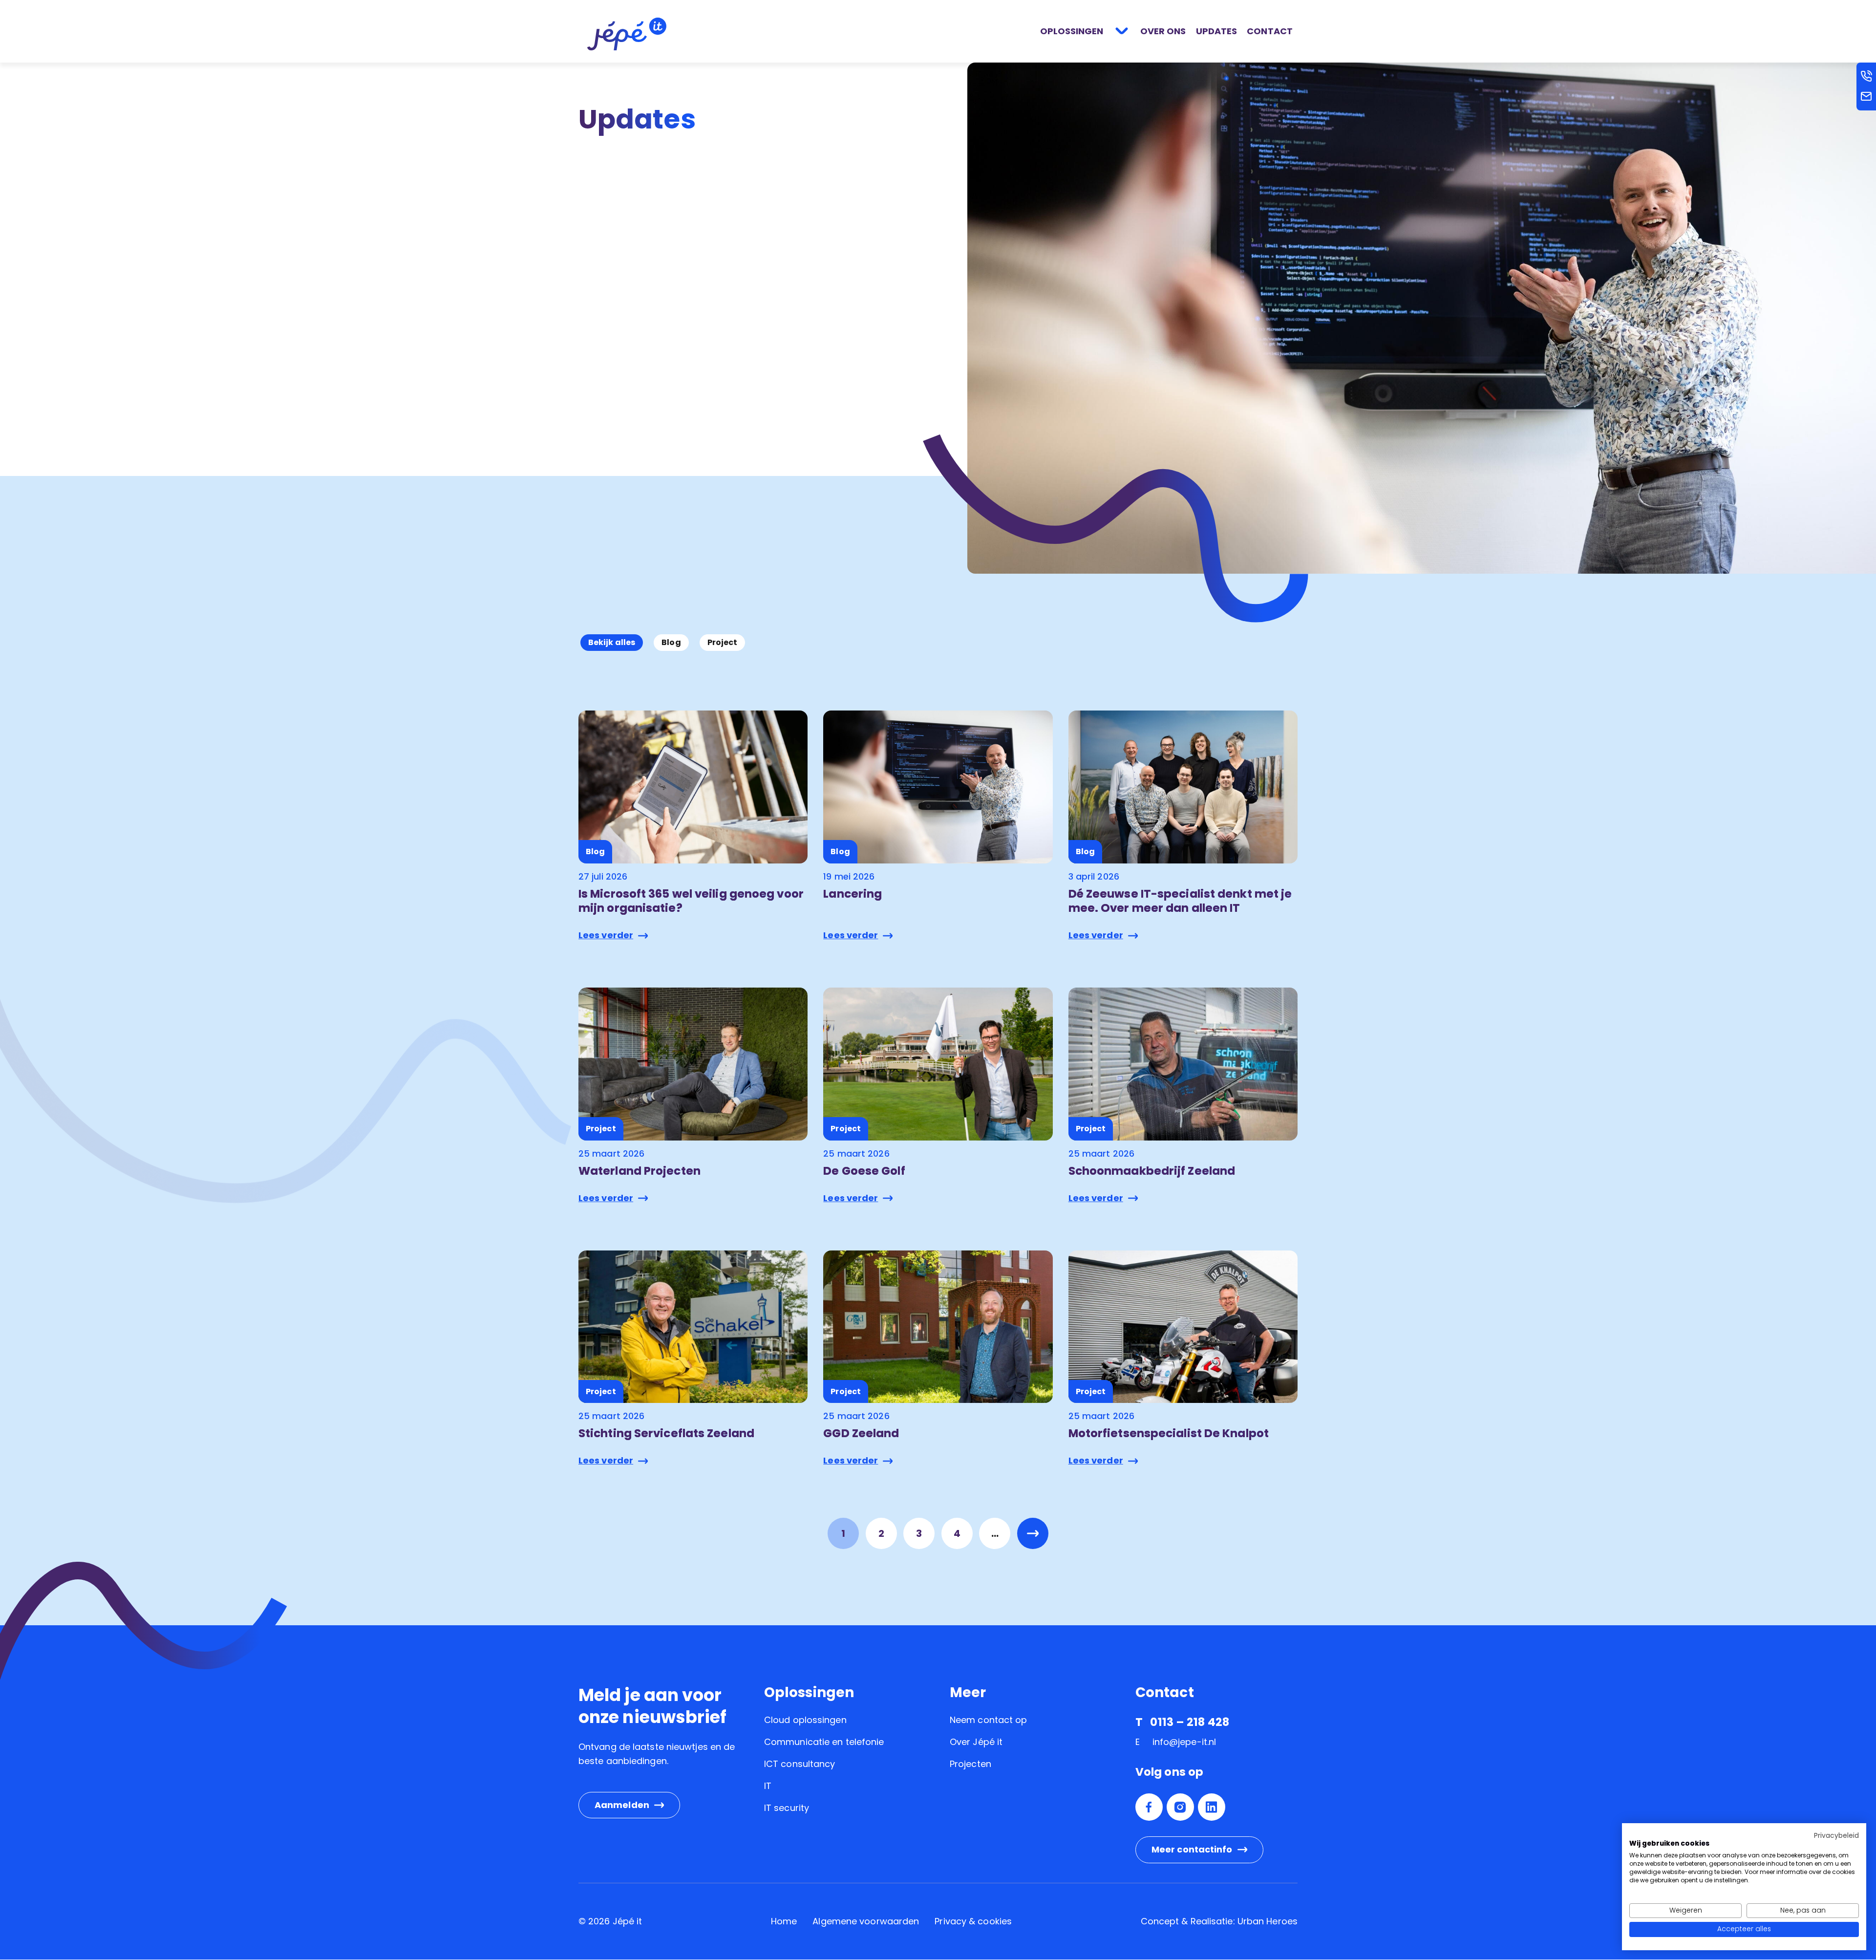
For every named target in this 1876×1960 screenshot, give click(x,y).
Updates (1217, 31)
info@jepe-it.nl (1184, 1742)
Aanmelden (622, 1805)
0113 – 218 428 (1189, 1722)
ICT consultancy (800, 1764)
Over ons (1163, 31)
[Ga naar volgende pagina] (1033, 1533)
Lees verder (606, 935)
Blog (671, 642)
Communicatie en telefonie (824, 1742)
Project (723, 642)
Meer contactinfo (1192, 1849)
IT (768, 1786)
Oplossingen (1072, 31)
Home (784, 1921)
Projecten (970, 1764)
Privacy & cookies (973, 1921)
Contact (1270, 31)
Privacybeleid (1836, 1836)
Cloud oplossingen (805, 1720)
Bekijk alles (612, 642)
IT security (787, 1808)
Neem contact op (989, 1720)
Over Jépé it (976, 1742)
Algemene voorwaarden (866, 1921)
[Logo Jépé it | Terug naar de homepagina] (627, 33)
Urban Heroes (1268, 1921)
